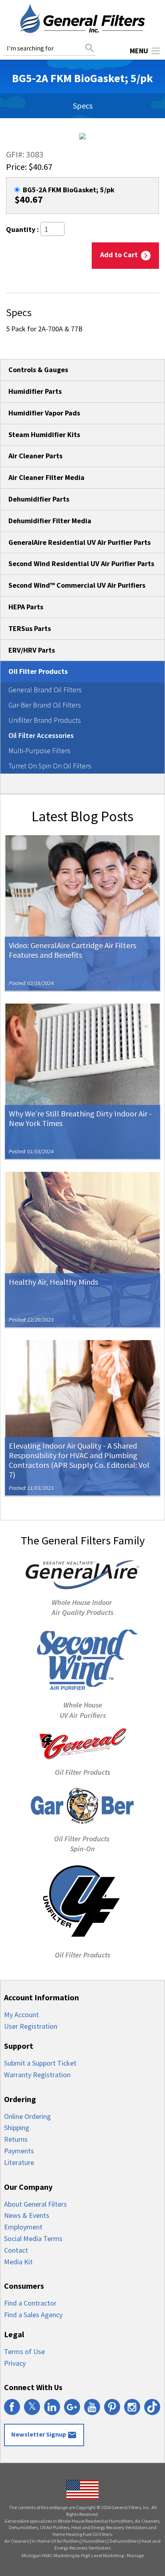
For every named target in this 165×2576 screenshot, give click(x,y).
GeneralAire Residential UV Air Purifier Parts (79, 542)
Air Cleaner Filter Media (46, 477)
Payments (19, 2151)
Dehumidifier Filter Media (50, 521)
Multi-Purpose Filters (39, 751)
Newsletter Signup (44, 2435)
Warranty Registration (37, 2075)
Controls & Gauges (38, 370)
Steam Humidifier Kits (44, 434)
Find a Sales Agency (33, 2315)
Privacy (15, 2363)
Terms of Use (24, 2351)
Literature (19, 2162)
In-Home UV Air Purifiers (56, 2541)
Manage (135, 2555)
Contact (16, 2250)
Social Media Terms (33, 2238)
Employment (23, 2227)
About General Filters (35, 2204)
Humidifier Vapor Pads (44, 413)
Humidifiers (95, 2541)
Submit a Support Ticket (40, 2063)
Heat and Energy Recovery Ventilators (108, 2544)
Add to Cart (125, 255)
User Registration (31, 2026)
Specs (83, 106)
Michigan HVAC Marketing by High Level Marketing (73, 2555)
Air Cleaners (17, 2541)
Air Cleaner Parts (35, 456)
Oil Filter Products (38, 671)
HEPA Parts (26, 607)
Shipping (17, 2128)
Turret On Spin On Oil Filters (50, 766)
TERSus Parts (30, 628)
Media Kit (18, 2262)
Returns (16, 2139)
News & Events (27, 2215)
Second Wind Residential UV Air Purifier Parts (81, 563)
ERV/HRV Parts (32, 650)
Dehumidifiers (124, 2541)
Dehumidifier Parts (39, 499)
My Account (21, 2015)
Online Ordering (27, 2116)
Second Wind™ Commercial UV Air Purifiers (77, 585)
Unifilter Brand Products (45, 720)
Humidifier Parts (35, 391)
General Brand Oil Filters (45, 690)
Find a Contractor (30, 2303)
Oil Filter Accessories (41, 735)
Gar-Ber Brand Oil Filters (45, 705)
